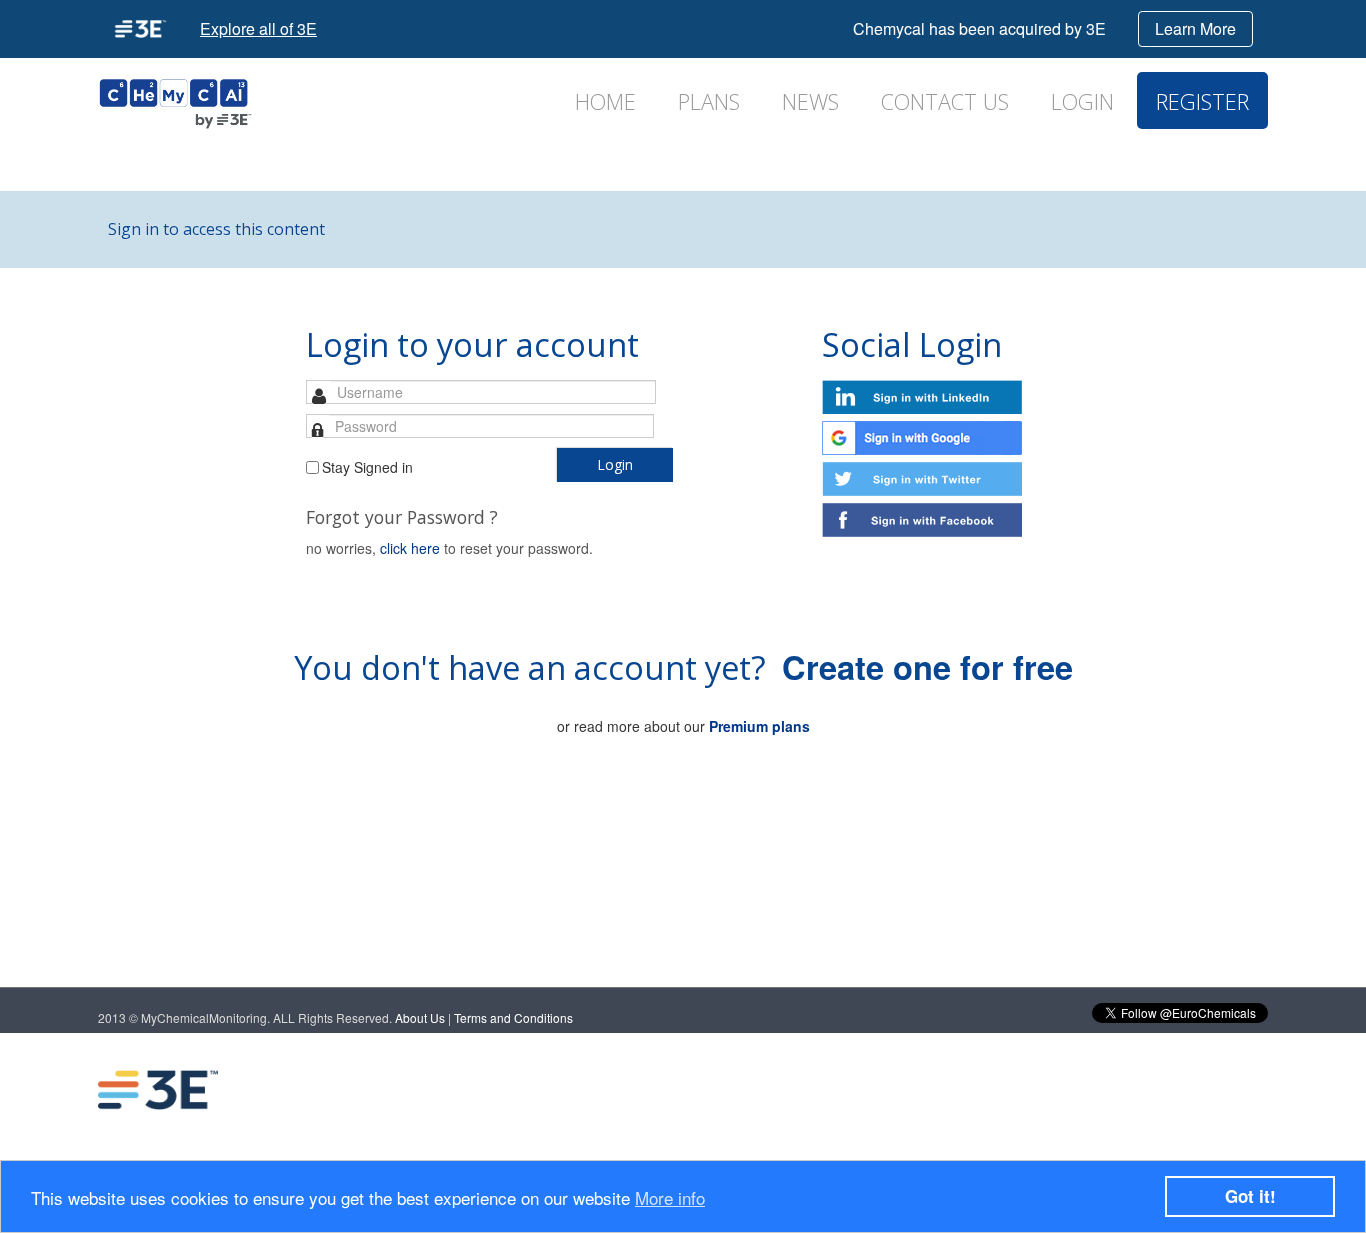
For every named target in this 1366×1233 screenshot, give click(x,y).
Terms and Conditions (513, 1017)
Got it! (1250, 1196)
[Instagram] (1214, 1090)
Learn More (1195, 28)
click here (410, 548)
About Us (420, 1017)
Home (605, 101)
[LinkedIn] (1054, 1090)
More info (670, 1197)
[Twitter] (1134, 1090)
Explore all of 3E (258, 28)
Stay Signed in (367, 467)
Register (1202, 101)
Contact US (945, 101)
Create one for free (927, 666)
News (810, 101)
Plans (709, 101)
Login (1082, 101)
